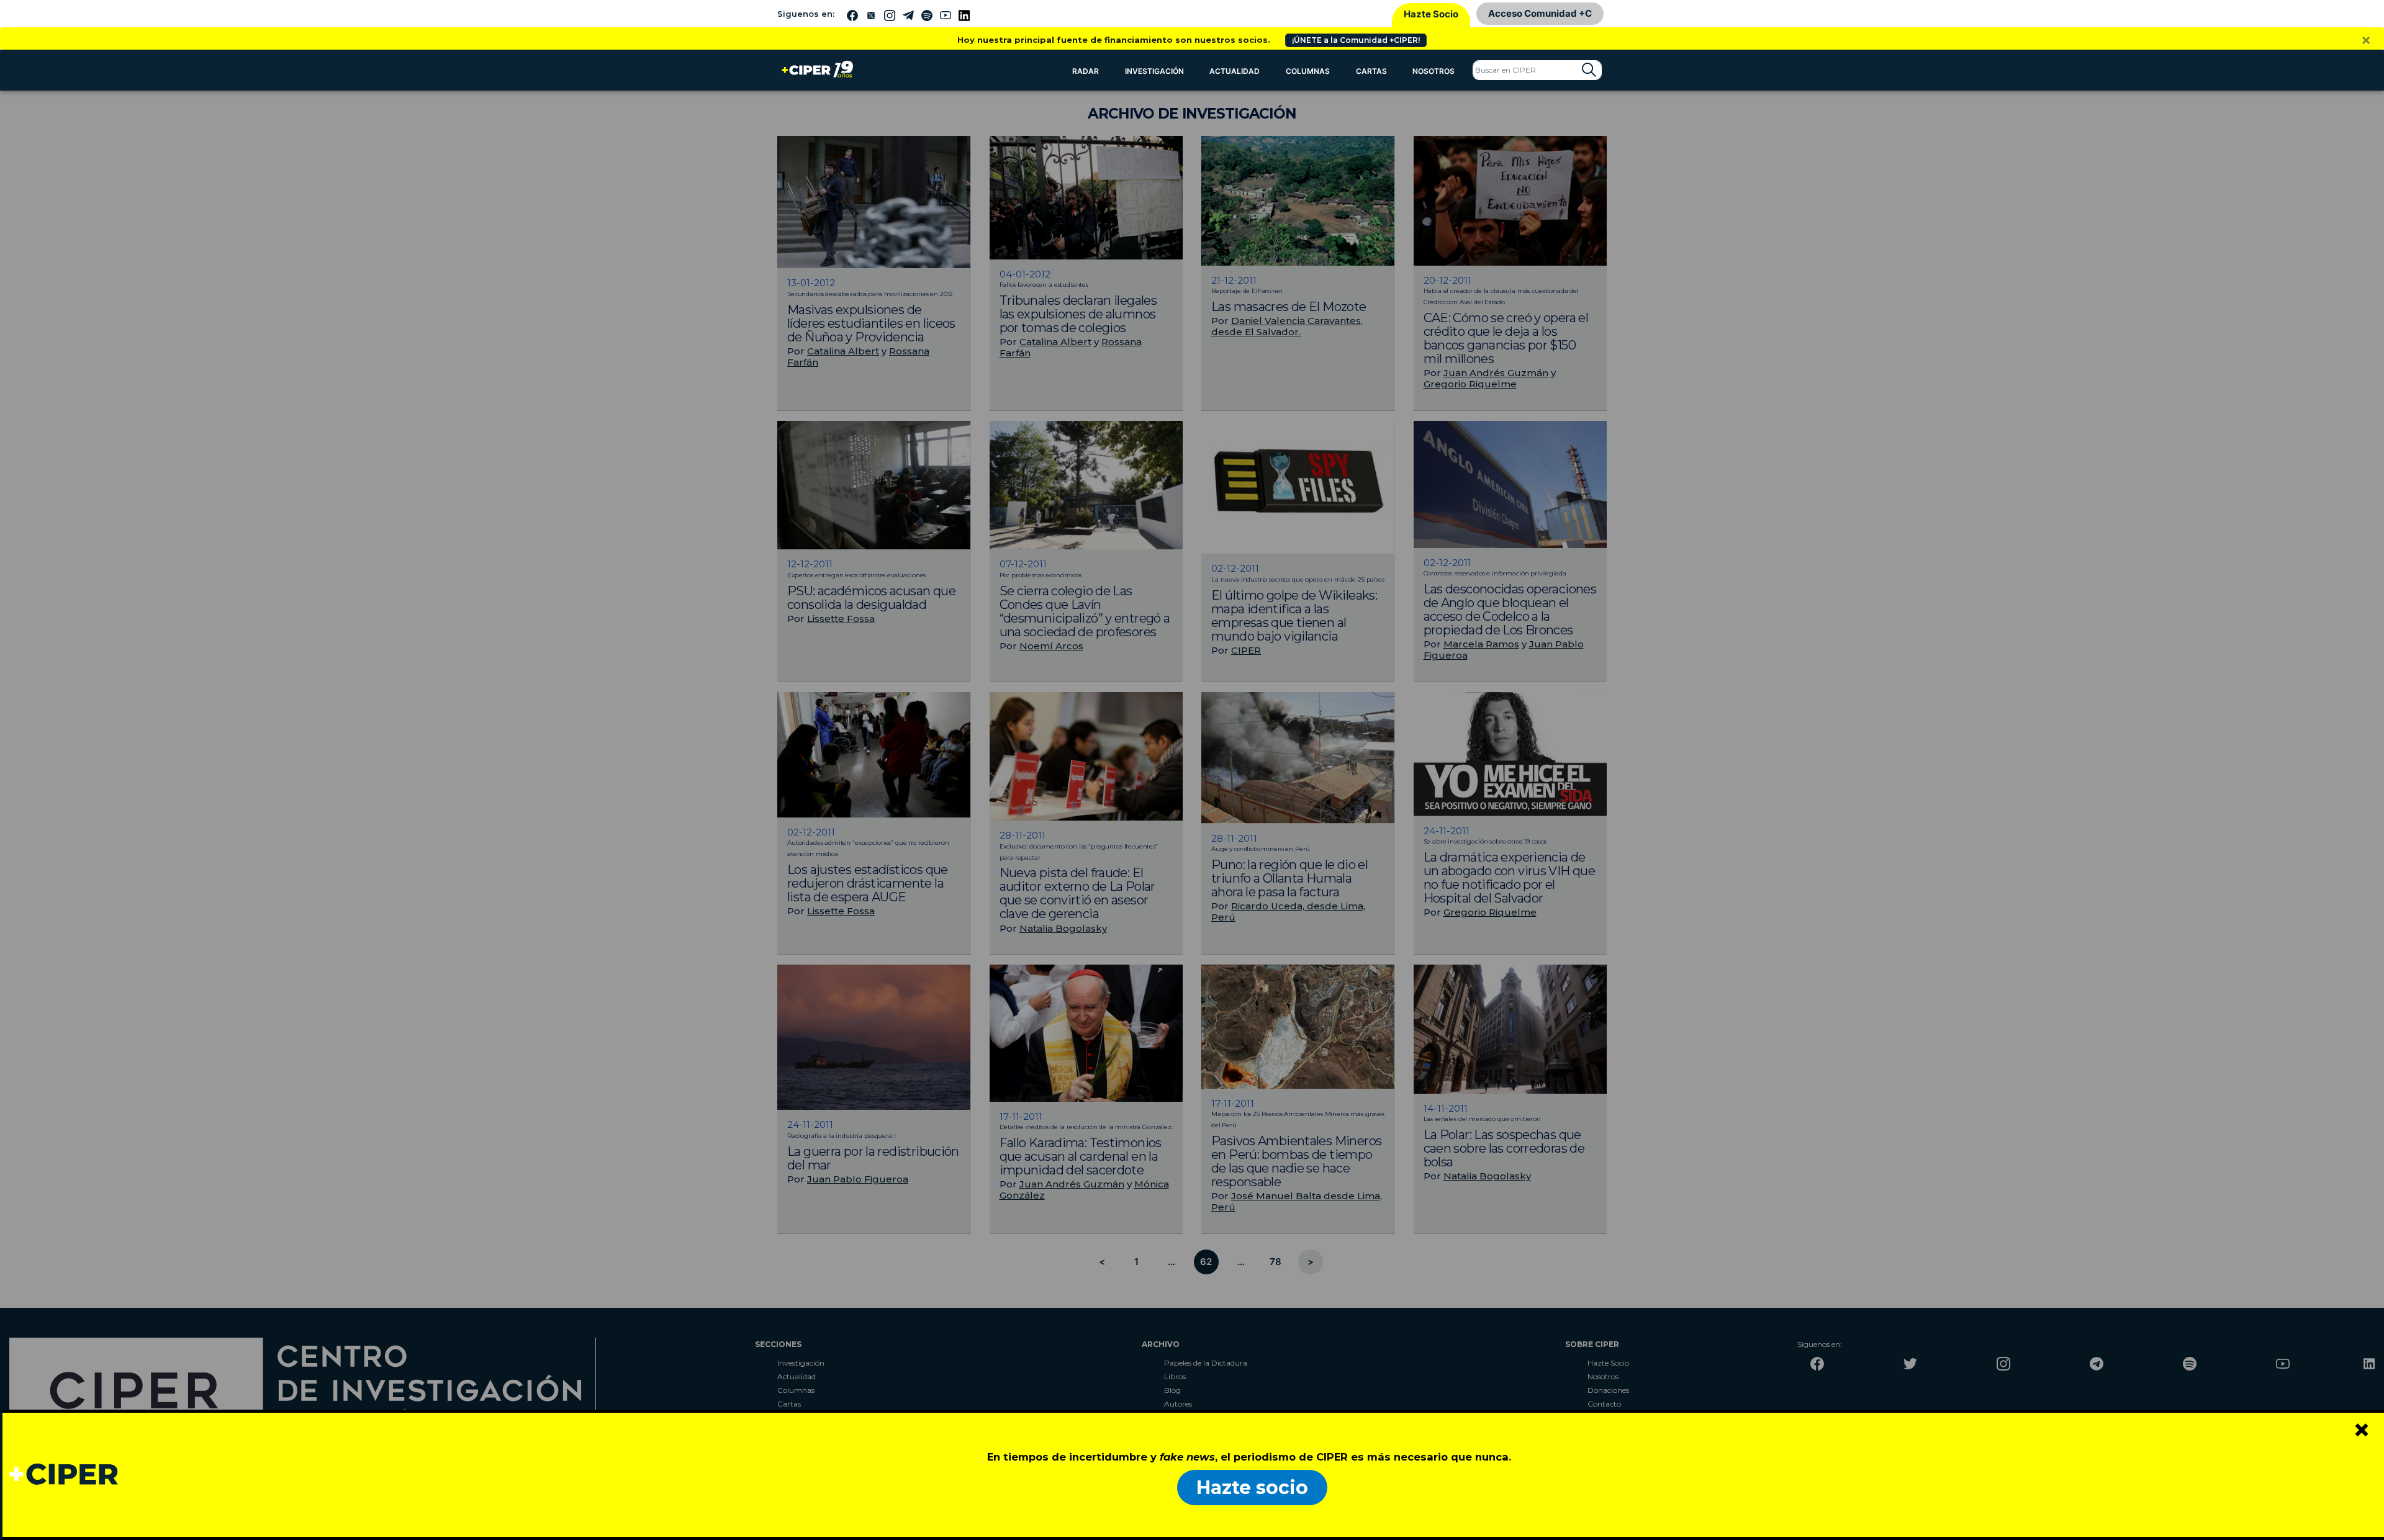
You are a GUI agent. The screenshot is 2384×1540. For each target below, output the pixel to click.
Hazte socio (1252, 1488)
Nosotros (1434, 71)
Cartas (1371, 71)
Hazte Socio (1431, 14)
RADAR (1086, 71)
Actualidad (1235, 71)
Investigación (1154, 71)
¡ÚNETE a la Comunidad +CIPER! (1356, 40)
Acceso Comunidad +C (1540, 13)
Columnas (1308, 71)
